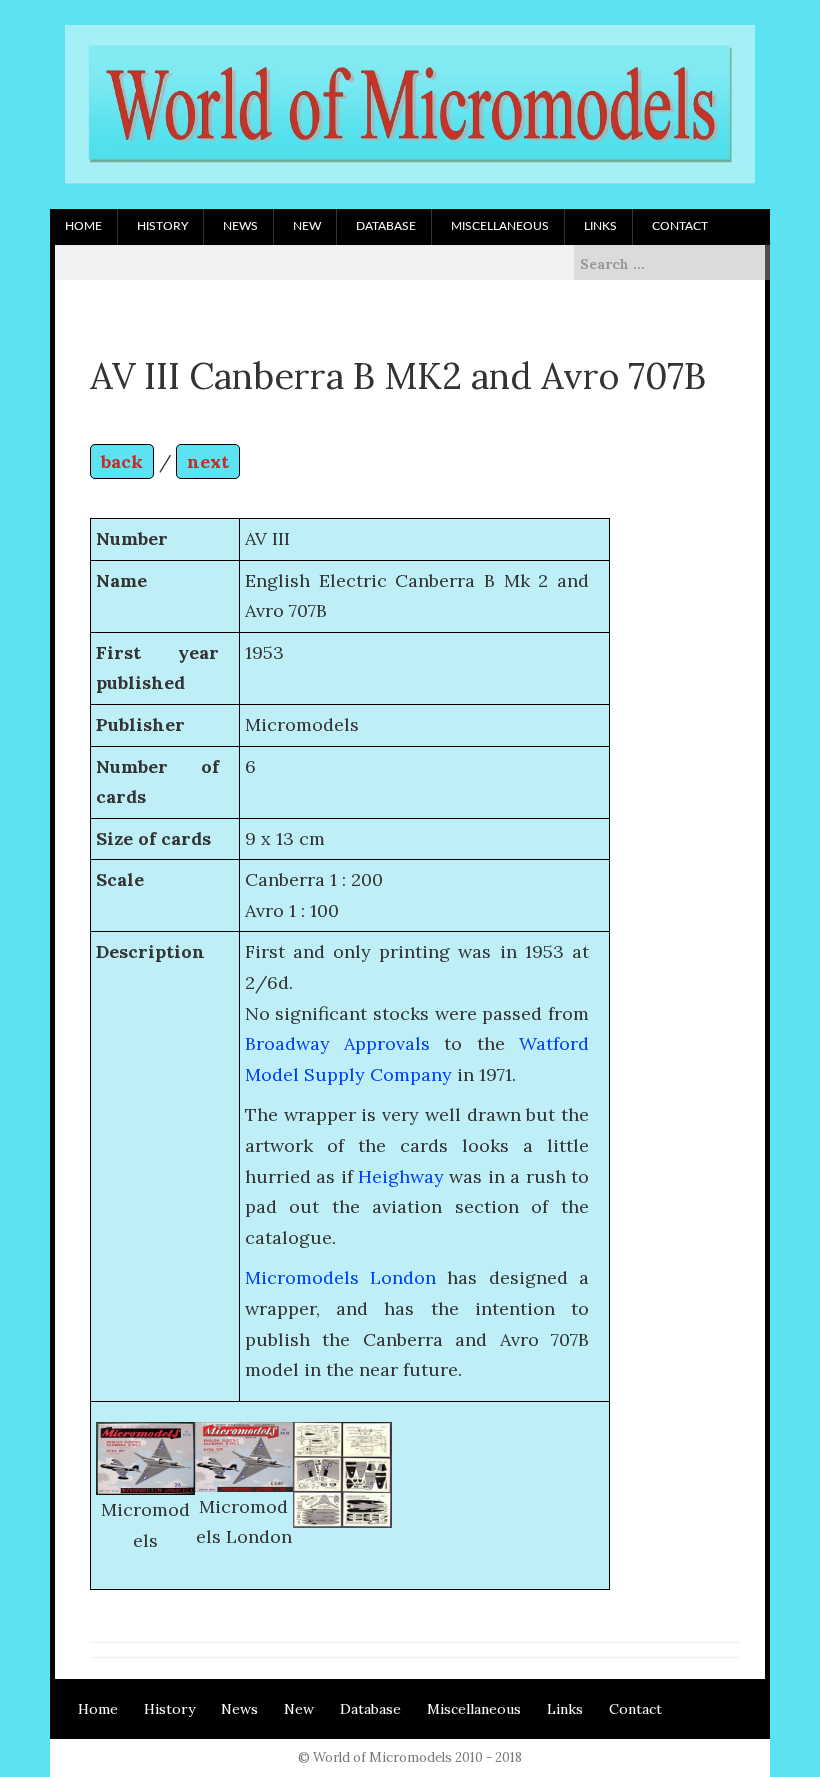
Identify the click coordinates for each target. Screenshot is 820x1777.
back (122, 461)
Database (386, 226)
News (240, 226)
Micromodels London (340, 1277)
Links (600, 226)
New (307, 226)
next (208, 461)
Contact (680, 226)
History (162, 226)
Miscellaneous (500, 226)
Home (83, 226)
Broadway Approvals (337, 1043)
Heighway (401, 1176)
